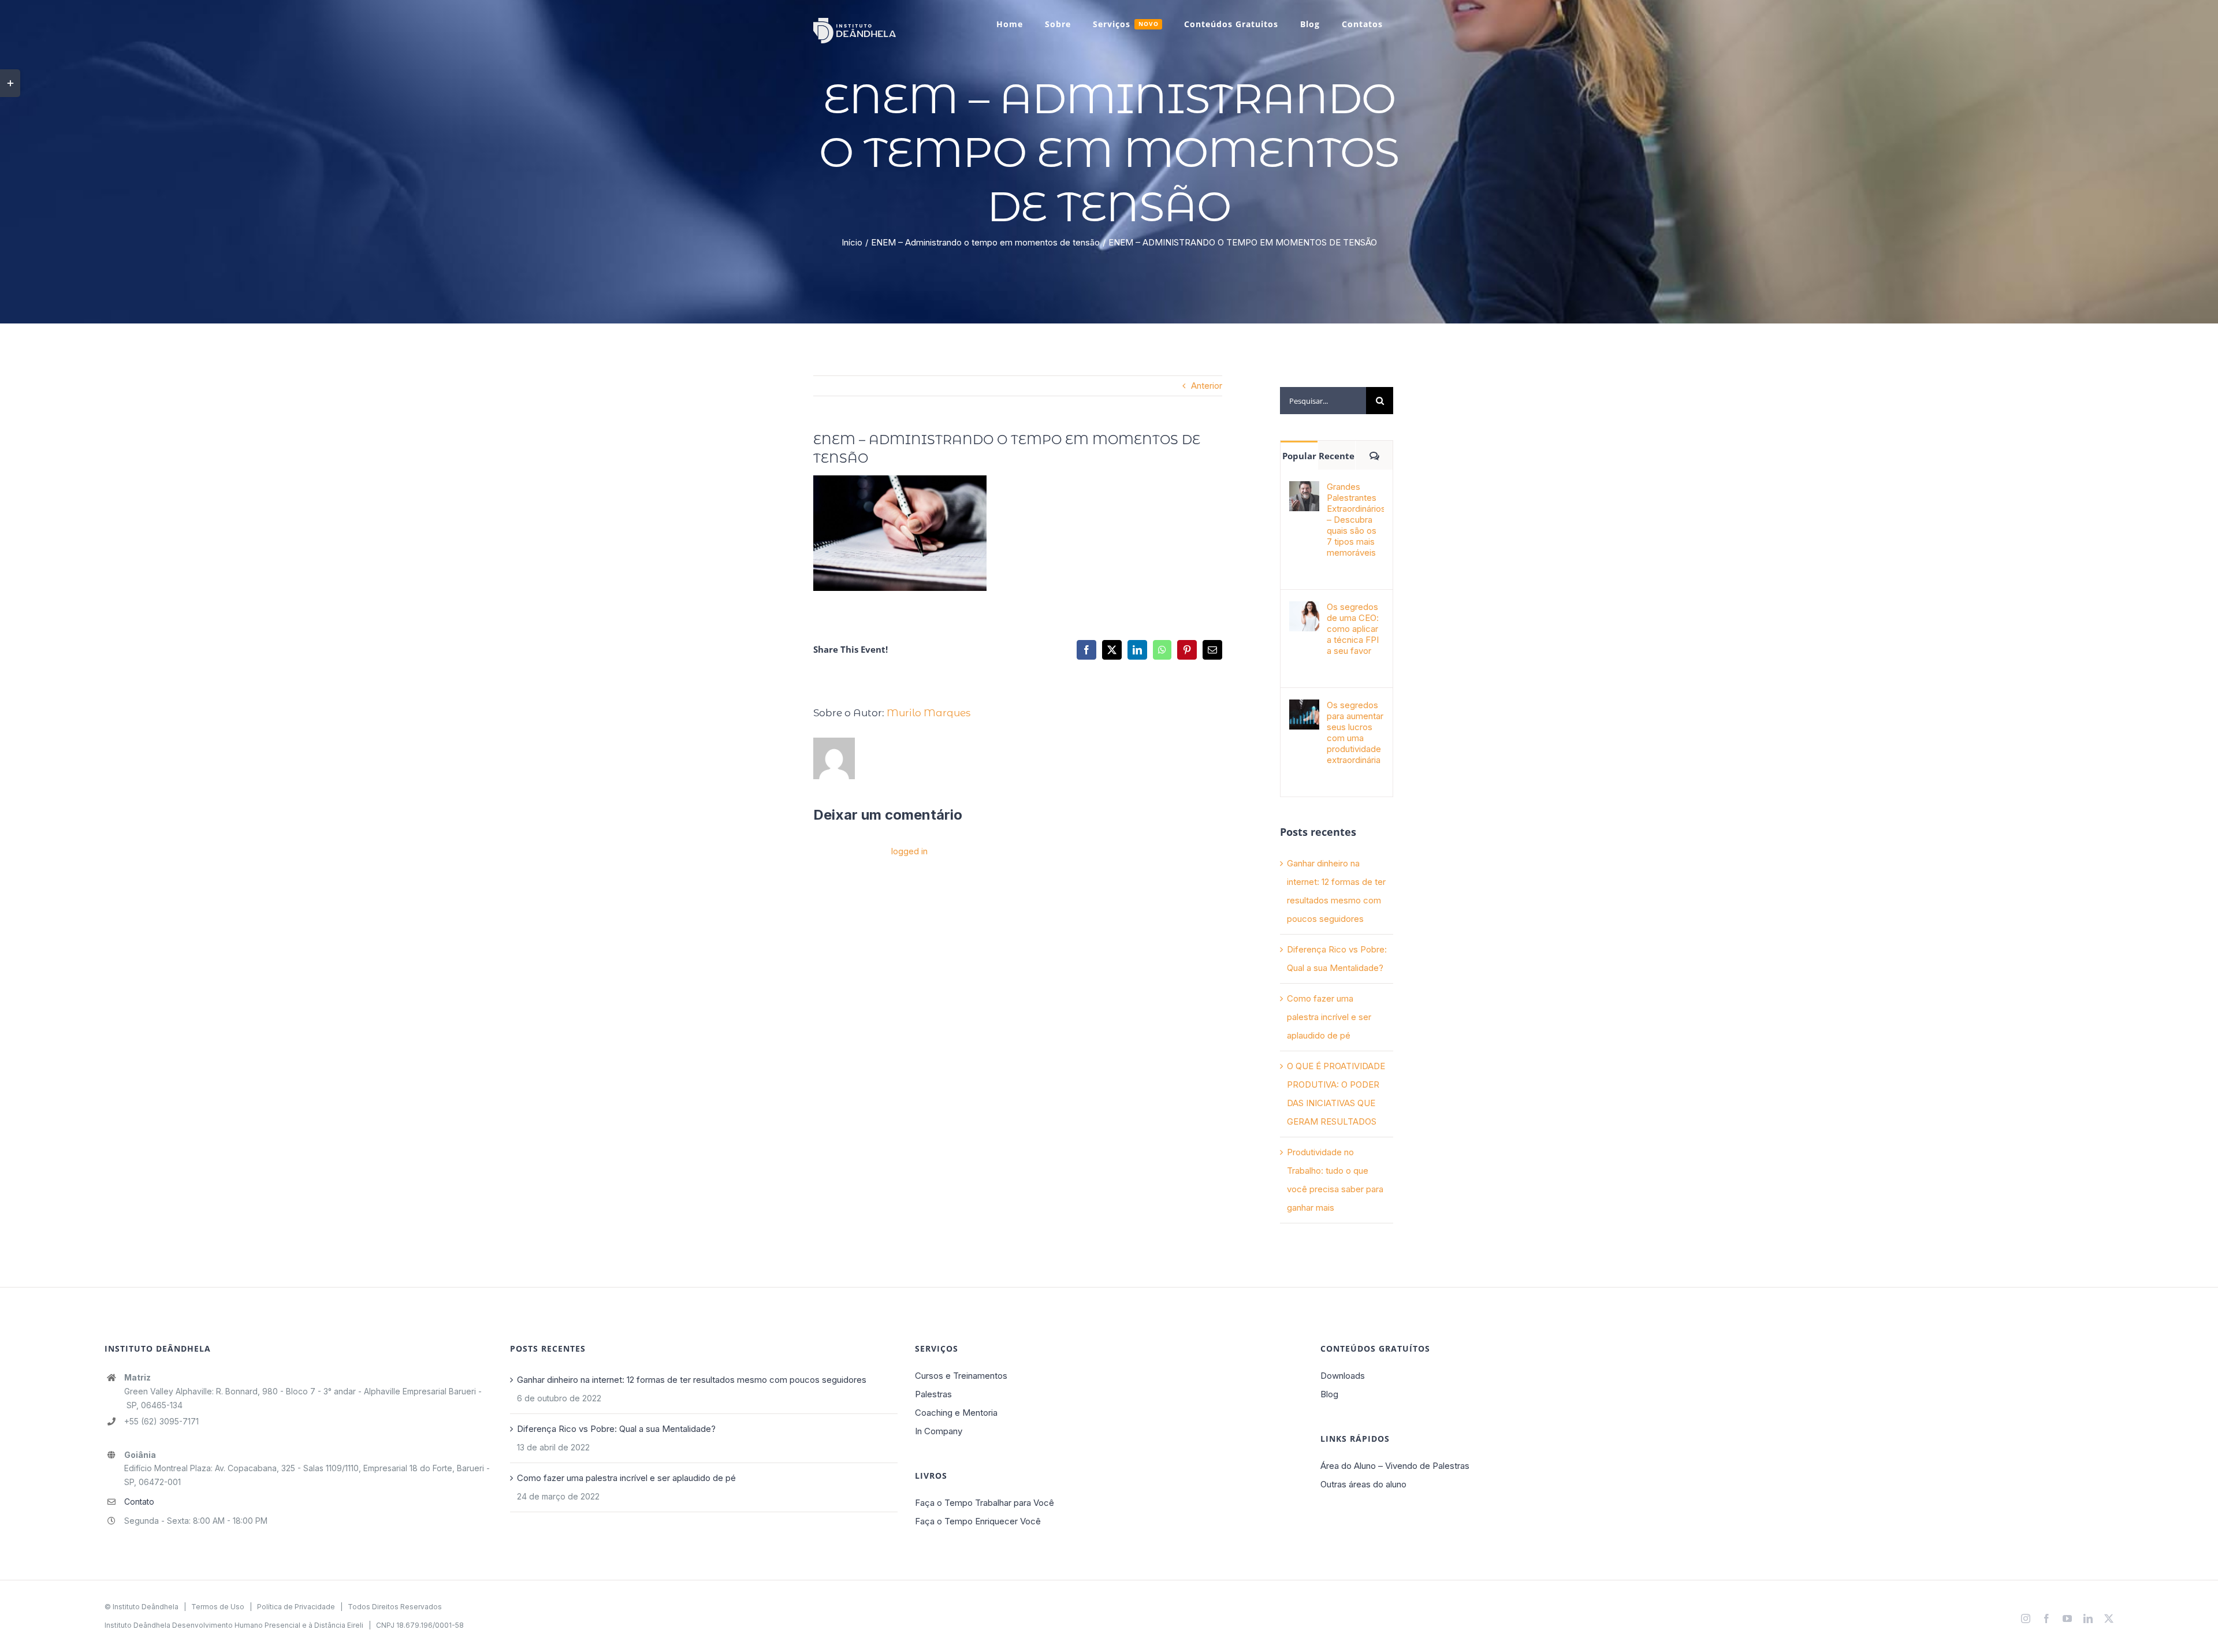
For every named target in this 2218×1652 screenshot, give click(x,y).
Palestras (933, 1394)
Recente (1337, 456)
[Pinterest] (1187, 650)
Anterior (1207, 386)
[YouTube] (2067, 1618)
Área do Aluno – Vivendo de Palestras (1395, 1466)
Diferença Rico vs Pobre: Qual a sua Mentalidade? (616, 1429)
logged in (909, 851)
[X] (1112, 650)
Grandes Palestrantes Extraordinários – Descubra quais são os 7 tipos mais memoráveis (1355, 520)
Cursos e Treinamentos (961, 1376)
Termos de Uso (218, 1607)
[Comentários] (1374, 455)
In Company (939, 1431)
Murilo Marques (928, 713)
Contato (139, 1502)
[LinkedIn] (1137, 650)
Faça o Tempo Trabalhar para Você (985, 1503)
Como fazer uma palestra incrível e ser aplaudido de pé (1329, 1017)
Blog (1329, 1394)
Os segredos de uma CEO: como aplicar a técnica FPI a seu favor (1353, 629)
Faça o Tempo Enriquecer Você (978, 1521)
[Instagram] (2026, 1618)
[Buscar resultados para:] (1323, 400)
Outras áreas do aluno (1363, 1484)
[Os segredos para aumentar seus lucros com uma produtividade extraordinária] (1304, 708)
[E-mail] (1212, 650)
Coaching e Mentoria (956, 1413)
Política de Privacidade (296, 1607)
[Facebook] (1086, 650)
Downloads (1343, 1376)
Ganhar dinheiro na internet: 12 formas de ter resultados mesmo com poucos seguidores (692, 1380)
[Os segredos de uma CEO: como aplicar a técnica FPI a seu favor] (1304, 610)
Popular (1299, 456)
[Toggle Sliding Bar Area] (10, 83)
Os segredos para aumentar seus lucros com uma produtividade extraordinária (1355, 732)
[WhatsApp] (1162, 650)
